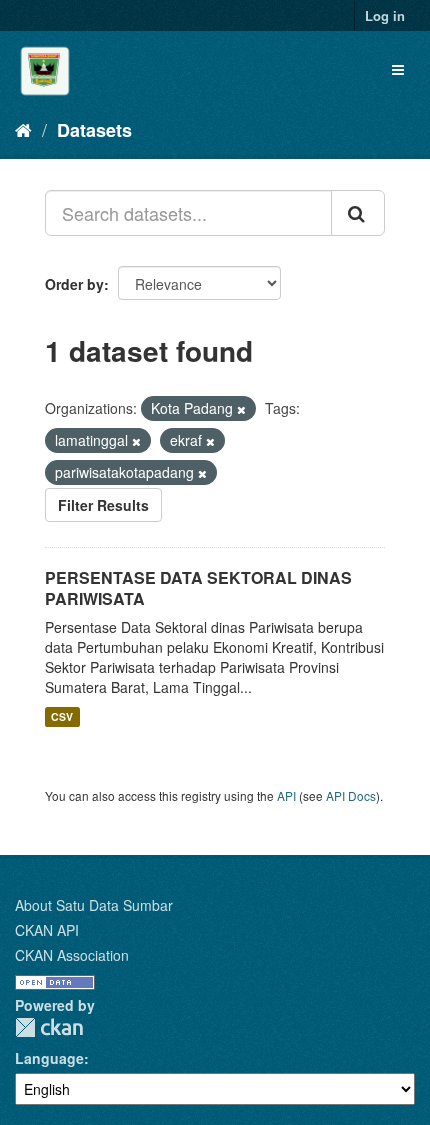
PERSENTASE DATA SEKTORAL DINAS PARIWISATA (198, 588)
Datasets (94, 130)
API (286, 795)
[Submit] (358, 213)
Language (49, 1058)
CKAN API (47, 930)
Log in (385, 15)
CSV (62, 716)
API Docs (351, 795)
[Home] (23, 129)
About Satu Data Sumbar (94, 905)
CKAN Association (72, 955)
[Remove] (241, 409)
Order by (74, 284)
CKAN (49, 1027)
